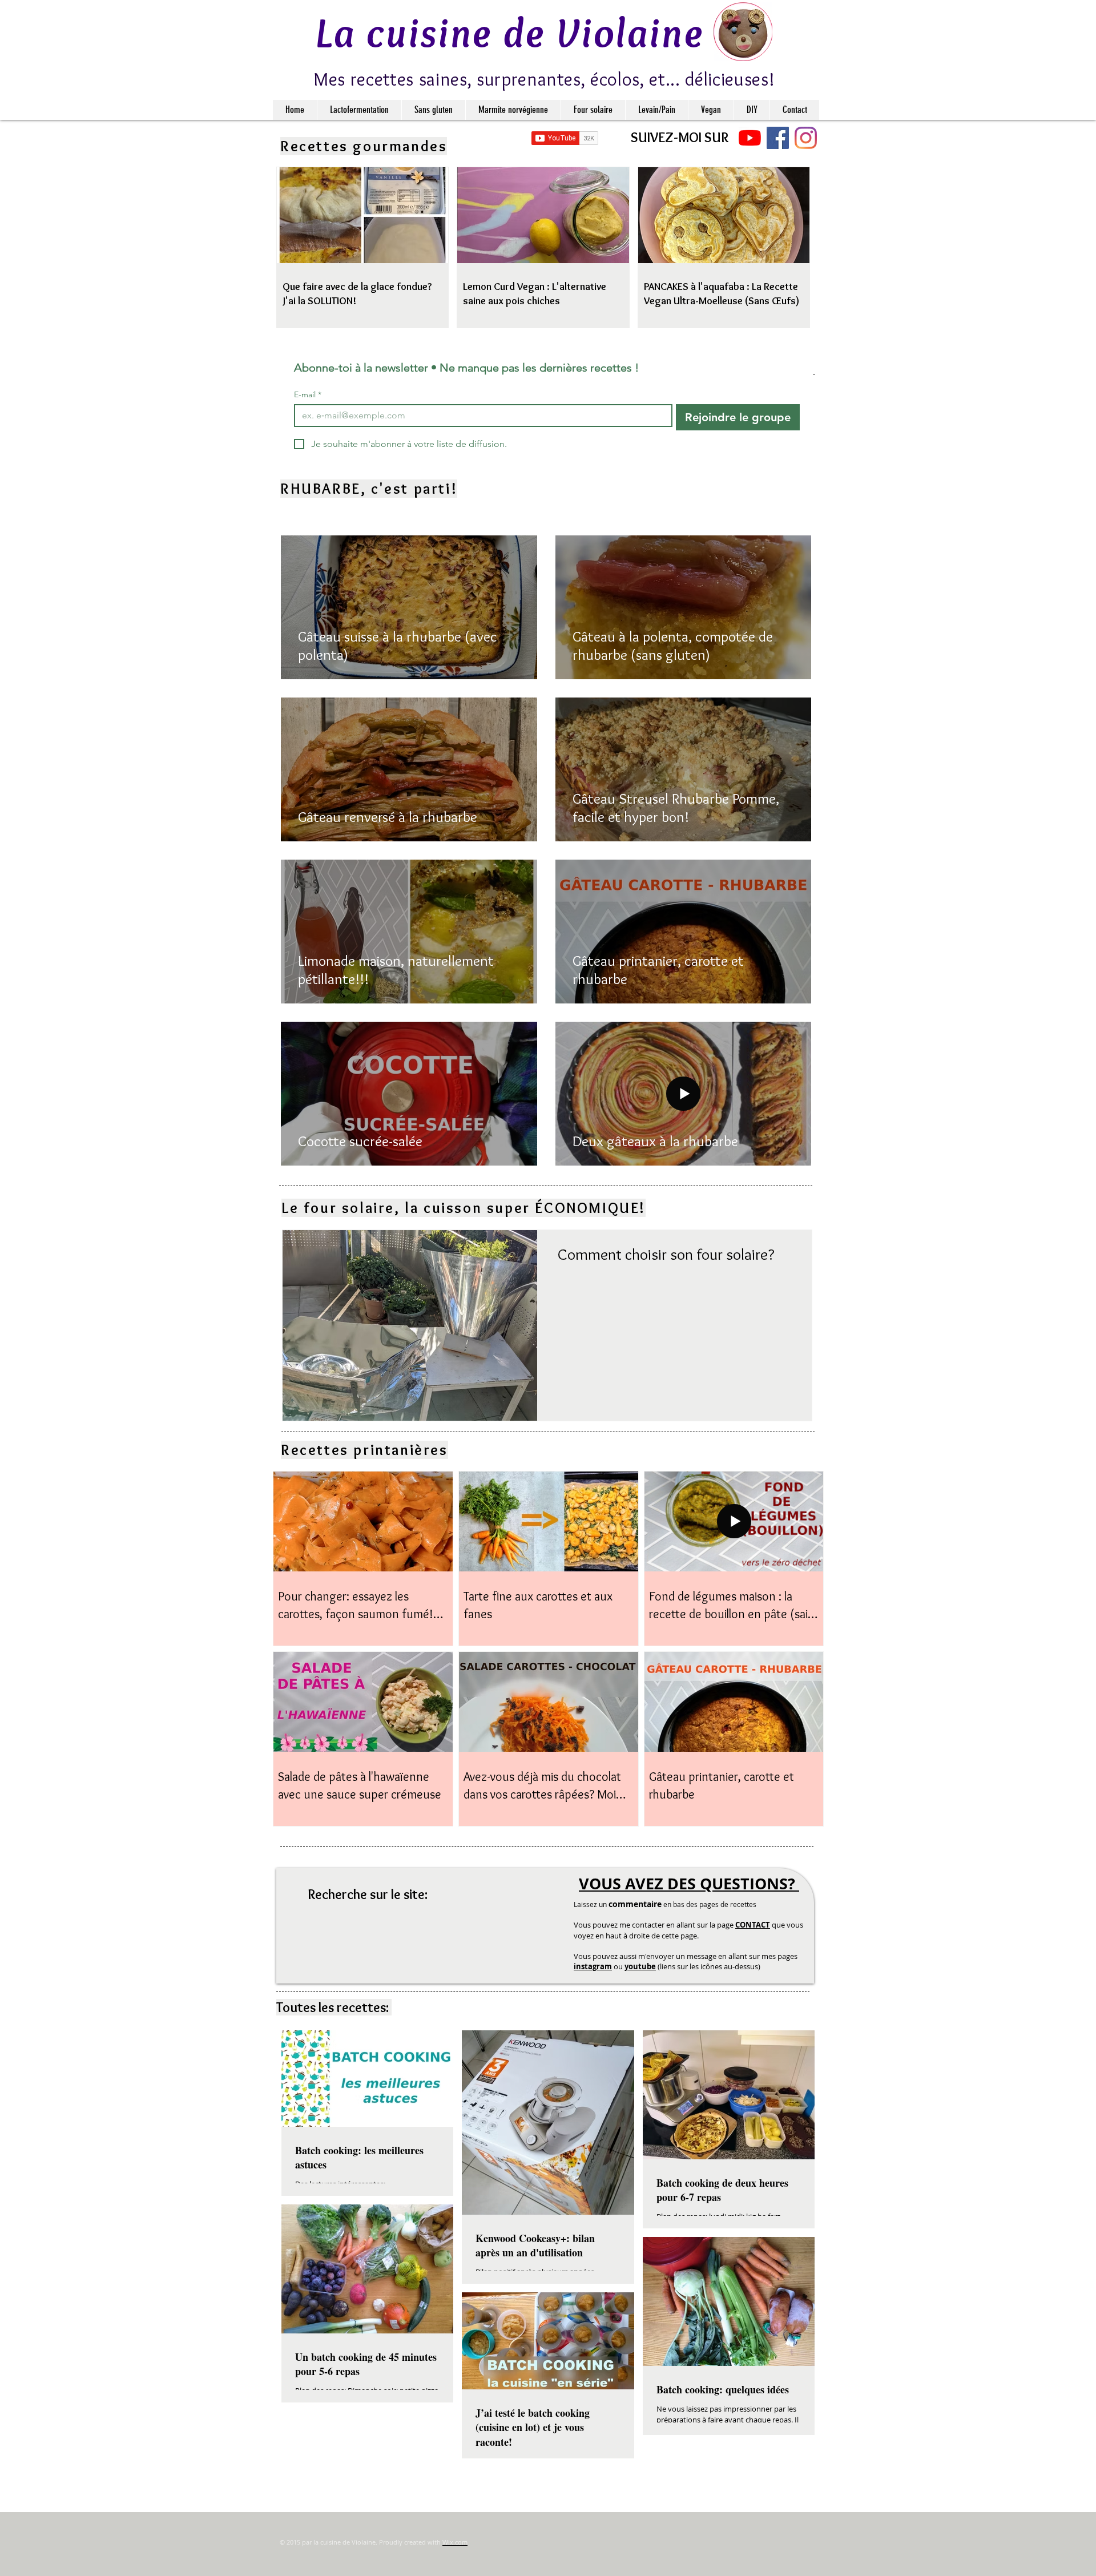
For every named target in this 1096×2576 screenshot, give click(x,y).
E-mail (308, 395)
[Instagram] (806, 138)
